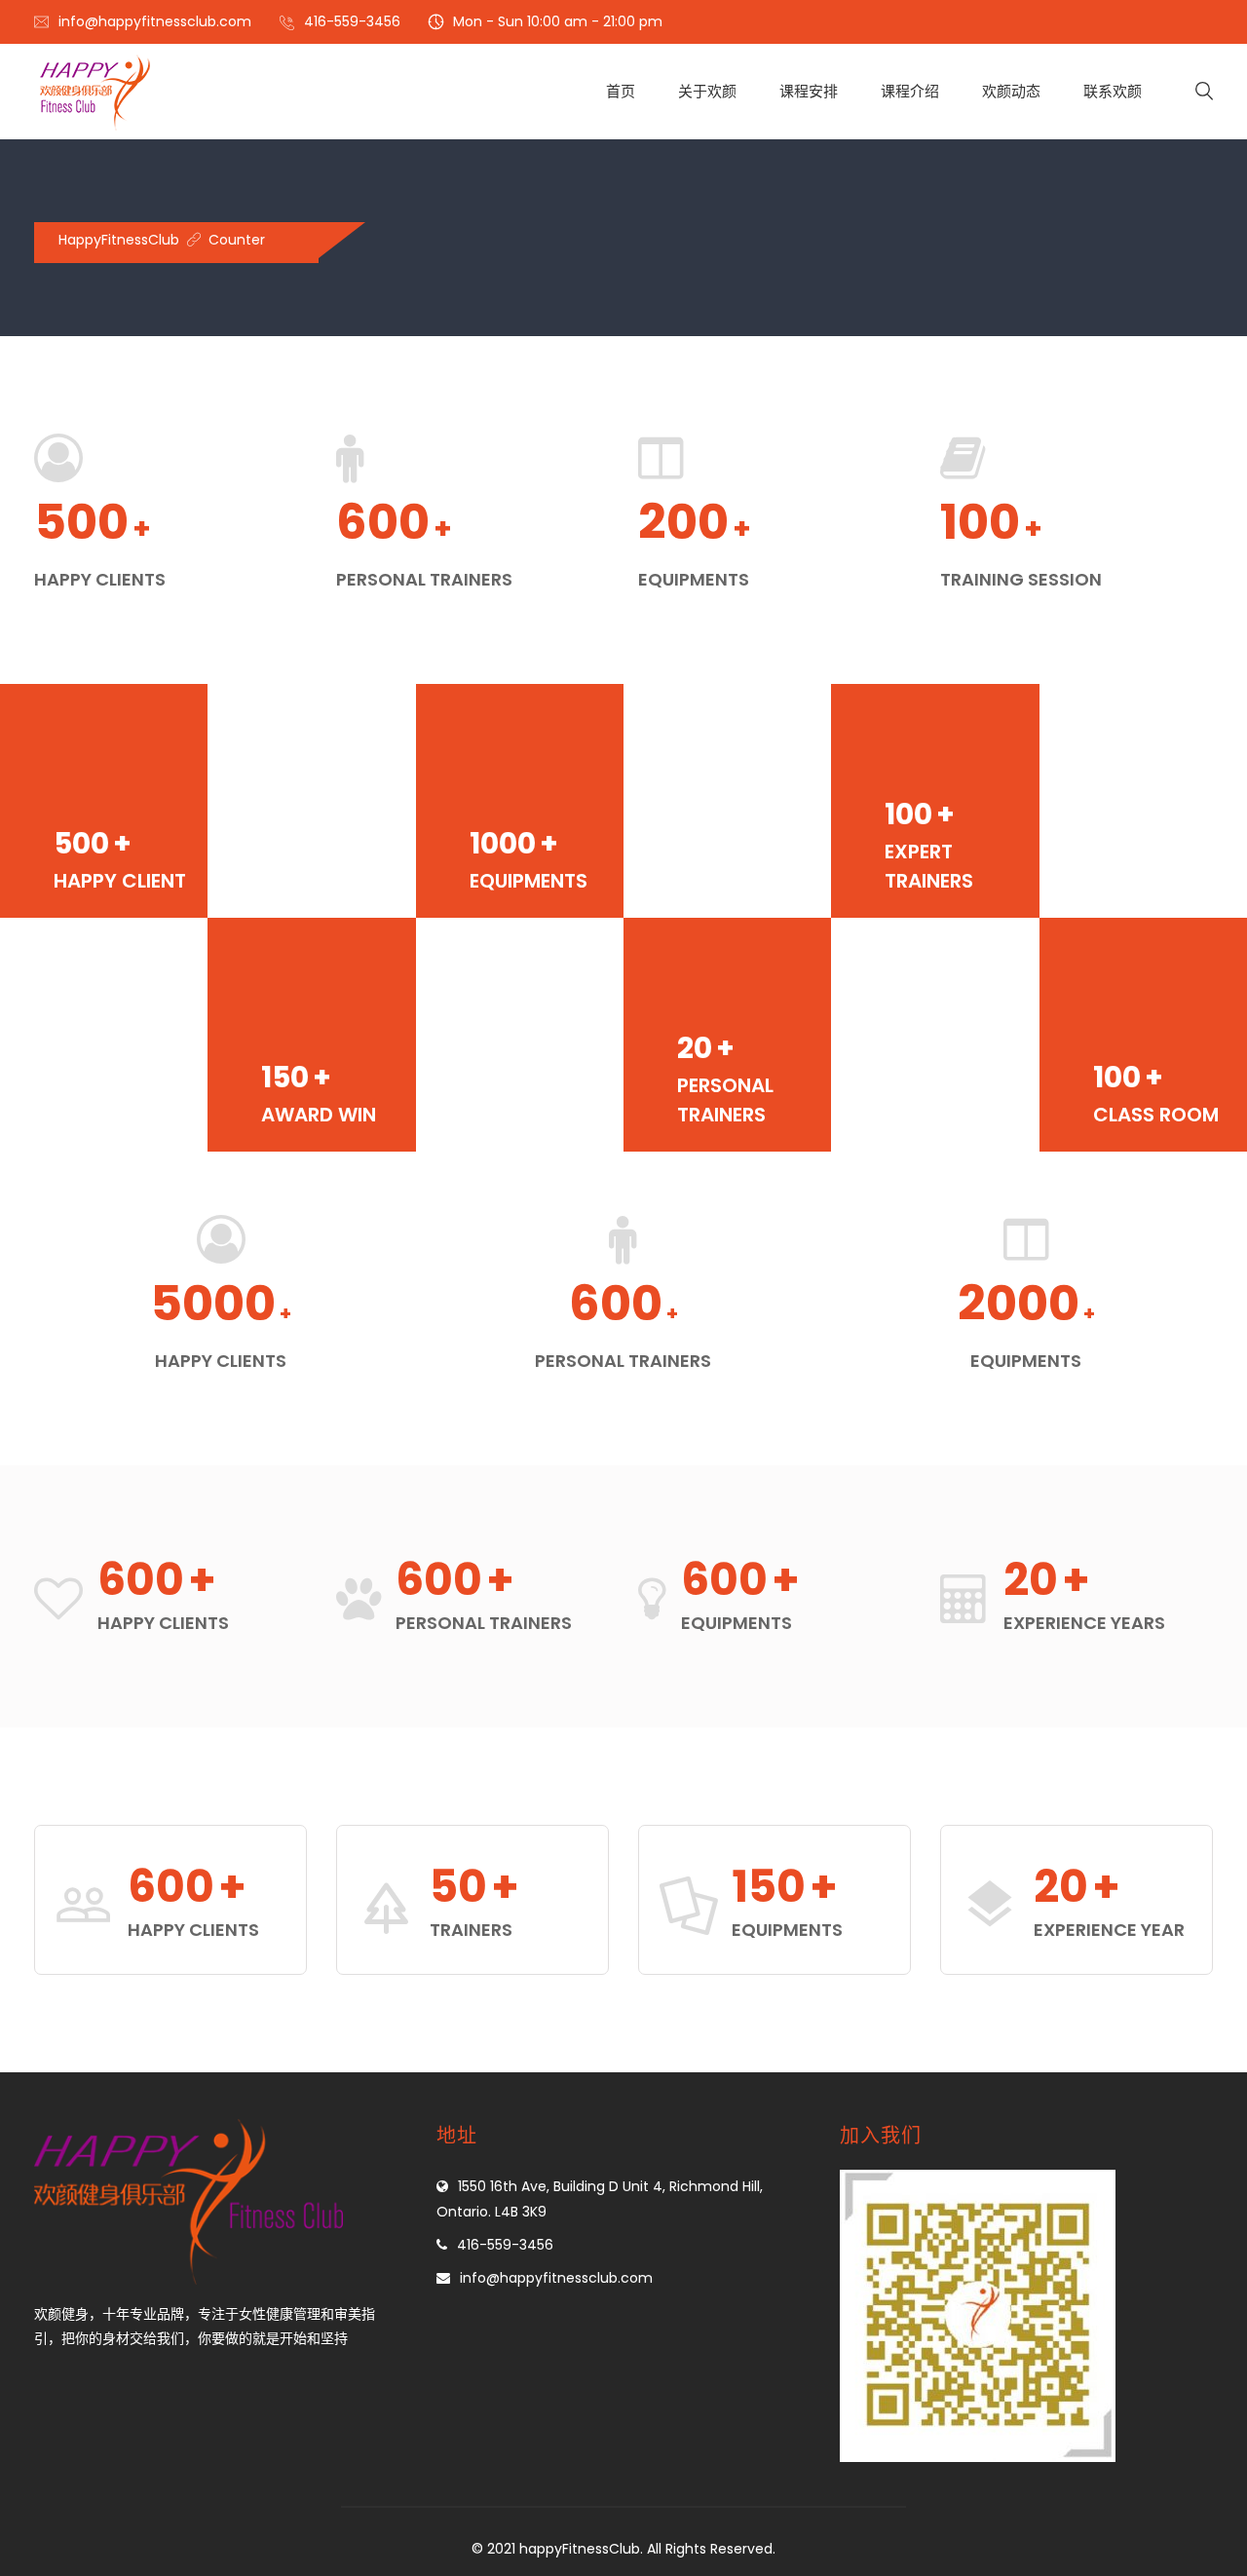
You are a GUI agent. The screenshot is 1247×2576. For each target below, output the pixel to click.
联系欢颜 (1113, 91)
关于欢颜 (707, 91)
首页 (621, 91)
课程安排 (809, 91)
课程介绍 (910, 91)
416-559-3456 (352, 21)
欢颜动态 (1011, 91)
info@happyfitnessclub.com (155, 21)
